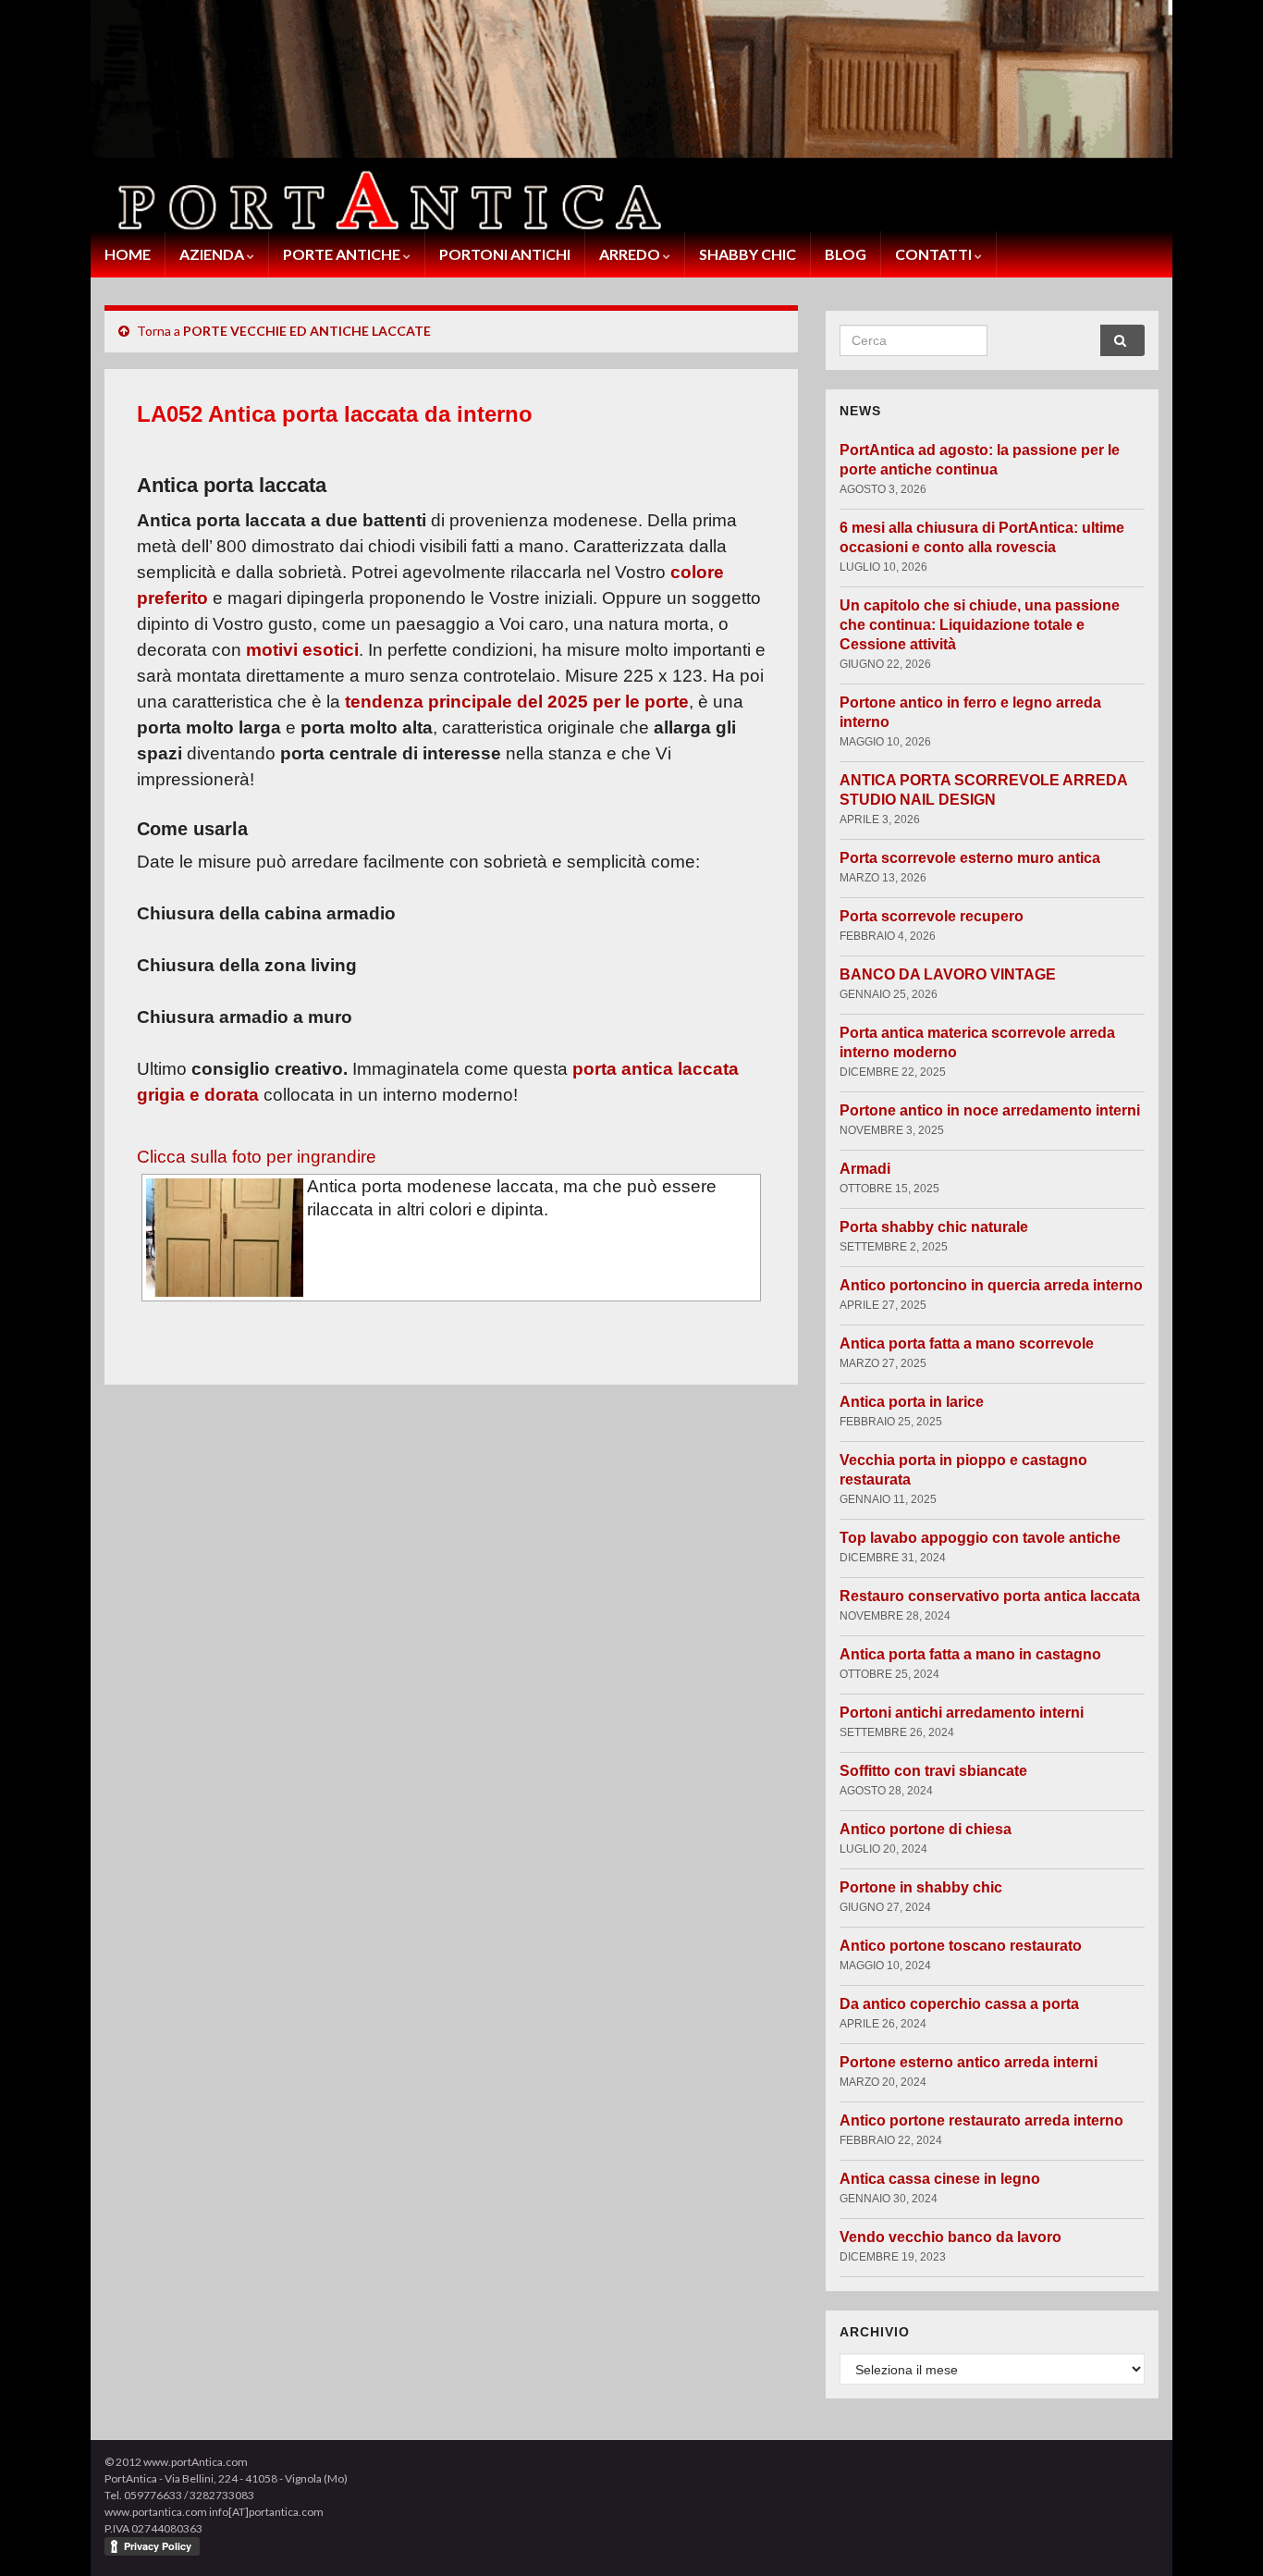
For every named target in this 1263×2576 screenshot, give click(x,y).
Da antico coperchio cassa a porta (959, 2004)
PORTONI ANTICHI (505, 254)
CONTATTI (935, 254)
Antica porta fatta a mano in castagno (970, 1654)
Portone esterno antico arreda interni (969, 2062)
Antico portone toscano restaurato (961, 1946)
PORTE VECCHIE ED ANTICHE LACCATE (307, 331)
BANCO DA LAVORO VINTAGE (948, 974)
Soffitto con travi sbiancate (933, 1771)
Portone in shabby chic (921, 1887)
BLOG (846, 254)
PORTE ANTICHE (343, 254)
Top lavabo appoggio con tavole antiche (980, 1538)
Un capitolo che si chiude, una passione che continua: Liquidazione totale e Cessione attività (980, 625)
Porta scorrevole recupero (932, 916)
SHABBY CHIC (748, 254)
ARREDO (631, 254)
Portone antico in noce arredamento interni (990, 1110)
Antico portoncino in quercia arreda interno (991, 1285)
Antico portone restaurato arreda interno (981, 2120)
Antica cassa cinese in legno (940, 2179)
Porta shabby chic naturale (934, 1227)
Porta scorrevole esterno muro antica (970, 858)
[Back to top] (1221, 2534)
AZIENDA (213, 254)
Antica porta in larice (912, 1402)
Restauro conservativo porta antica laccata (990, 1596)
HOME (128, 254)
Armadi (865, 1169)
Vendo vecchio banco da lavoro (950, 2237)
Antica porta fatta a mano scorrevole (967, 1343)
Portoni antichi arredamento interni (962, 1713)
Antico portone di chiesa (926, 1829)
